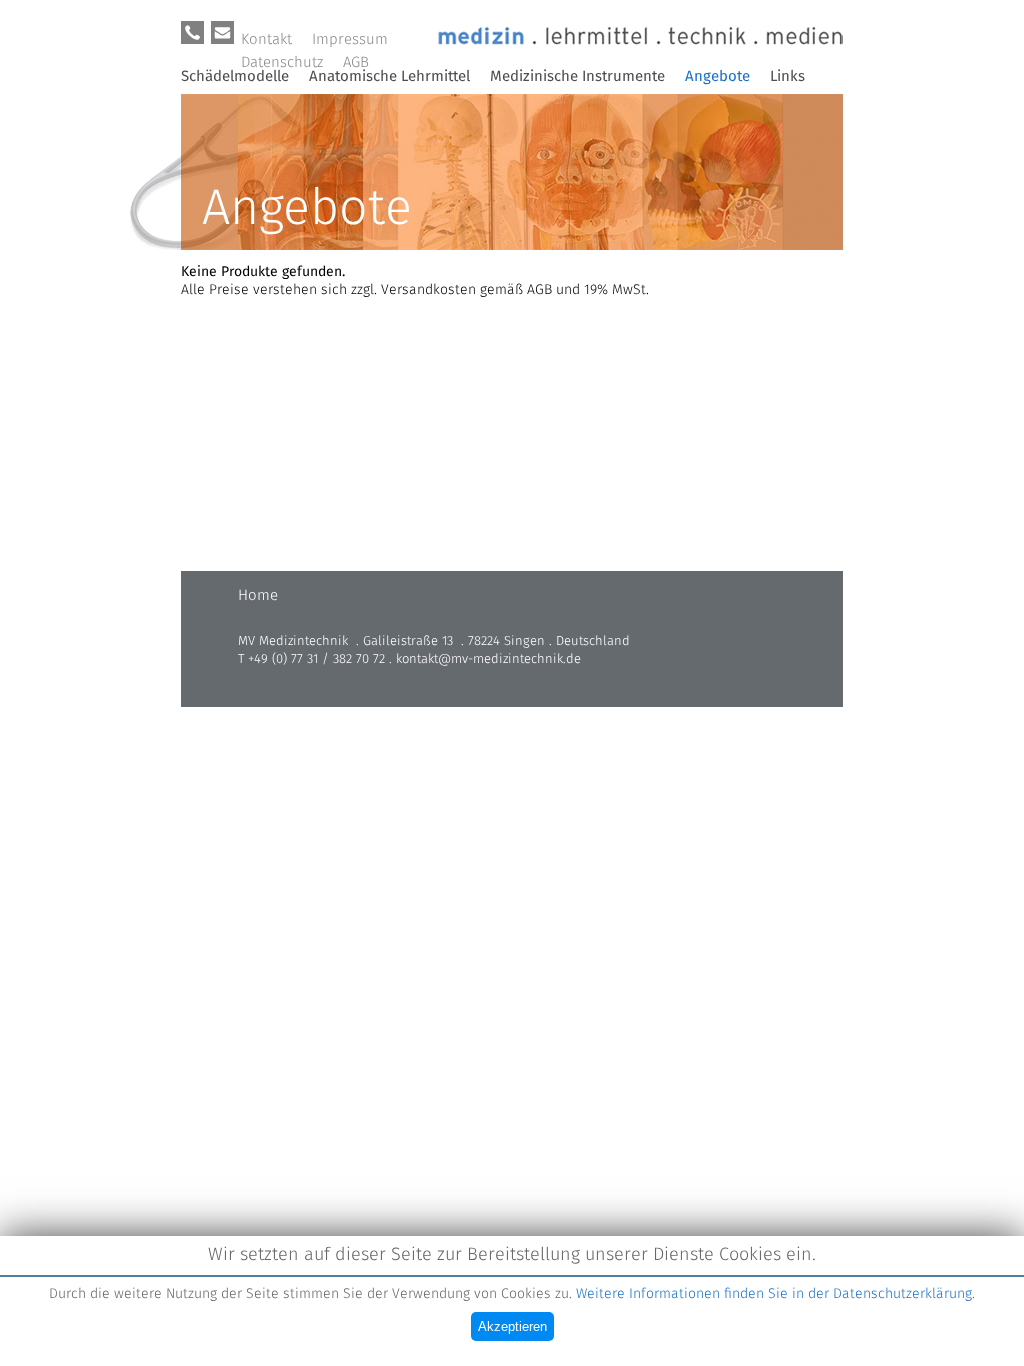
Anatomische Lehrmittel (389, 76)
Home (258, 595)
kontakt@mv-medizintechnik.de (488, 659)
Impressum (350, 39)
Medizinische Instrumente (577, 76)
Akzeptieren (512, 1326)
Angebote (717, 76)
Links (787, 76)
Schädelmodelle (235, 76)
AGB (356, 62)
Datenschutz (282, 62)
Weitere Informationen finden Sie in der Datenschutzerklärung (774, 1294)
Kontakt (266, 39)
